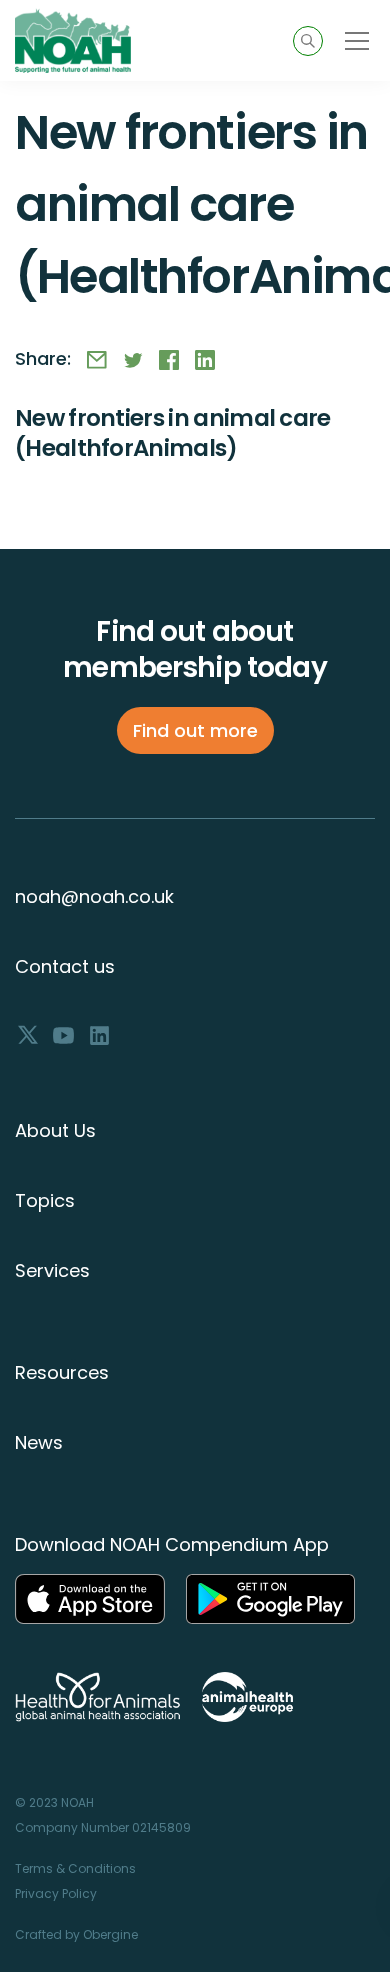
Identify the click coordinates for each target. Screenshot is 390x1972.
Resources (62, 1372)
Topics (45, 1200)
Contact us (65, 966)
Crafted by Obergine (76, 1934)
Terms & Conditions (75, 1868)
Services (52, 1270)
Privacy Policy (56, 1893)
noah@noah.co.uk (94, 896)
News (39, 1442)
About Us (55, 1130)
